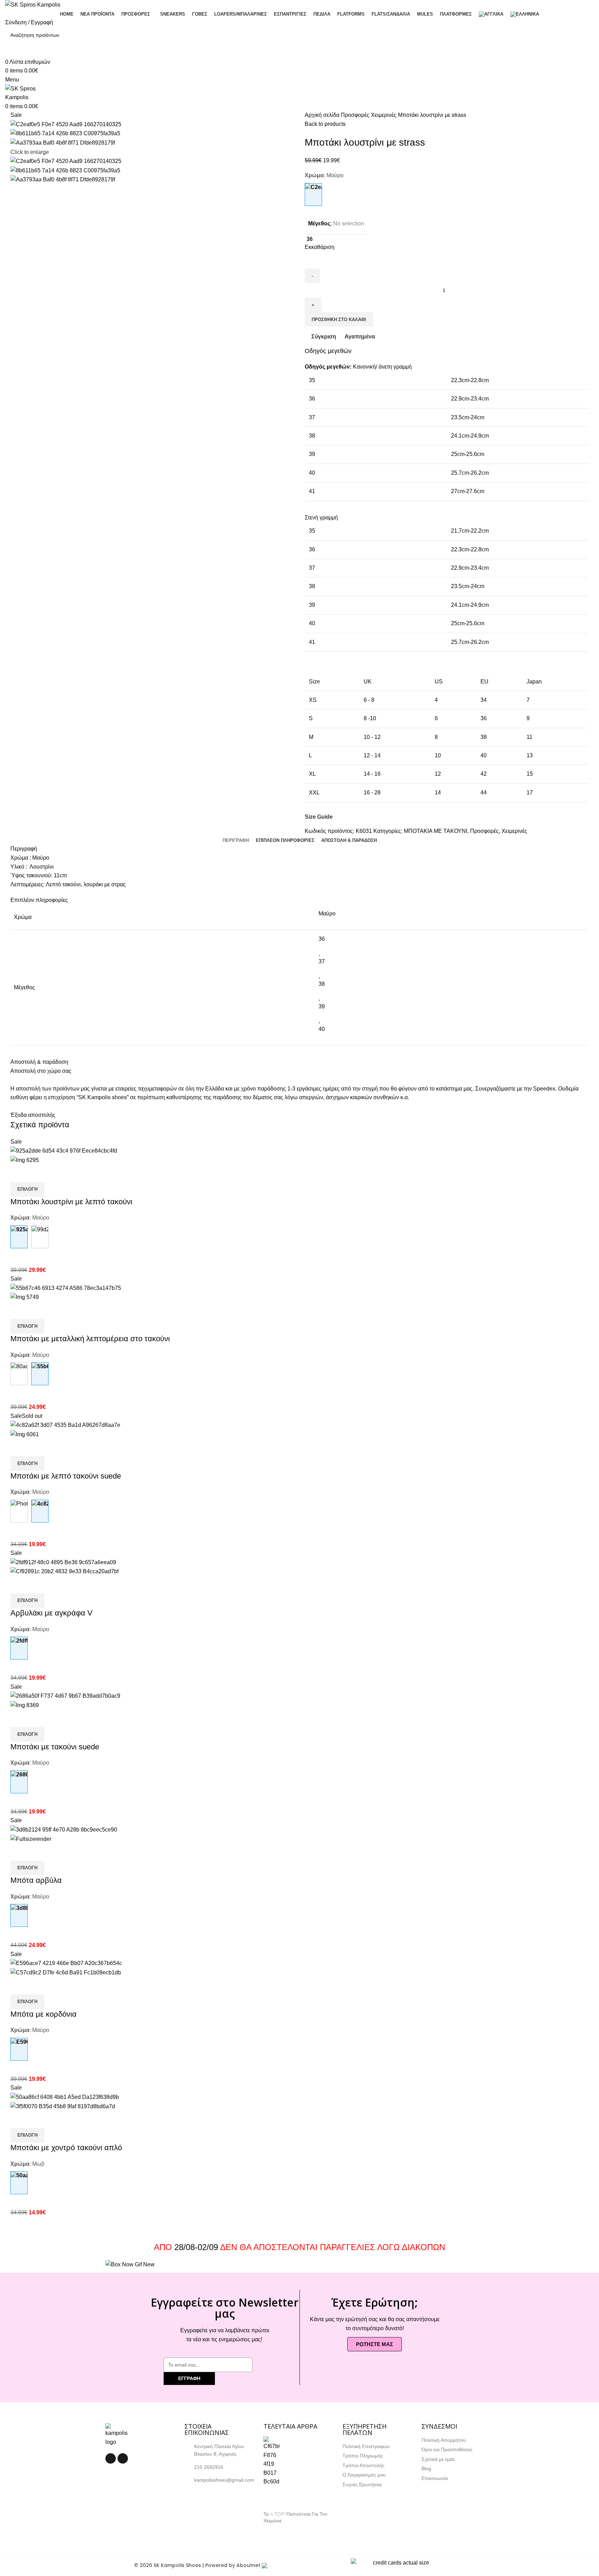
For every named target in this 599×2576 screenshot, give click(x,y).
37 (322, 961)
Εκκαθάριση (320, 247)
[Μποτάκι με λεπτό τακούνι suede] (19, 1511)
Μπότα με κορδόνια (44, 2014)
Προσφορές (356, 115)
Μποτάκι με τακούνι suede (55, 1747)
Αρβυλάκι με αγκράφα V (51, 1613)
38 (322, 984)
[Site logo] (33, 4)
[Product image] (25, 1160)
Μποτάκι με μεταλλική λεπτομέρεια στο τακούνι (90, 1339)
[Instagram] (123, 2458)
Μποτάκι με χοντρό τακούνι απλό (66, 2148)
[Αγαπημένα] (57, 1173)
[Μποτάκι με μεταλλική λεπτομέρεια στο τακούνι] (19, 1374)
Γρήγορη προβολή (38, 1173)
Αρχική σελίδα (323, 115)
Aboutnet (248, 2565)
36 (322, 939)
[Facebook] (111, 2458)
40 (322, 1029)
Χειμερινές (384, 115)
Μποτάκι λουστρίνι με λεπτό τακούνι (71, 1202)
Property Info (279, 2529)
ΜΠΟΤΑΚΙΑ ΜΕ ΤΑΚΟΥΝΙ (436, 831)
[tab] (236, 841)
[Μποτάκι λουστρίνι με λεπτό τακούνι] (40, 1237)
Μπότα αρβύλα (36, 1880)
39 (322, 1006)
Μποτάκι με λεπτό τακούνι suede (66, 1476)
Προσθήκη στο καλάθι (339, 320)
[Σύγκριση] (19, 1173)
